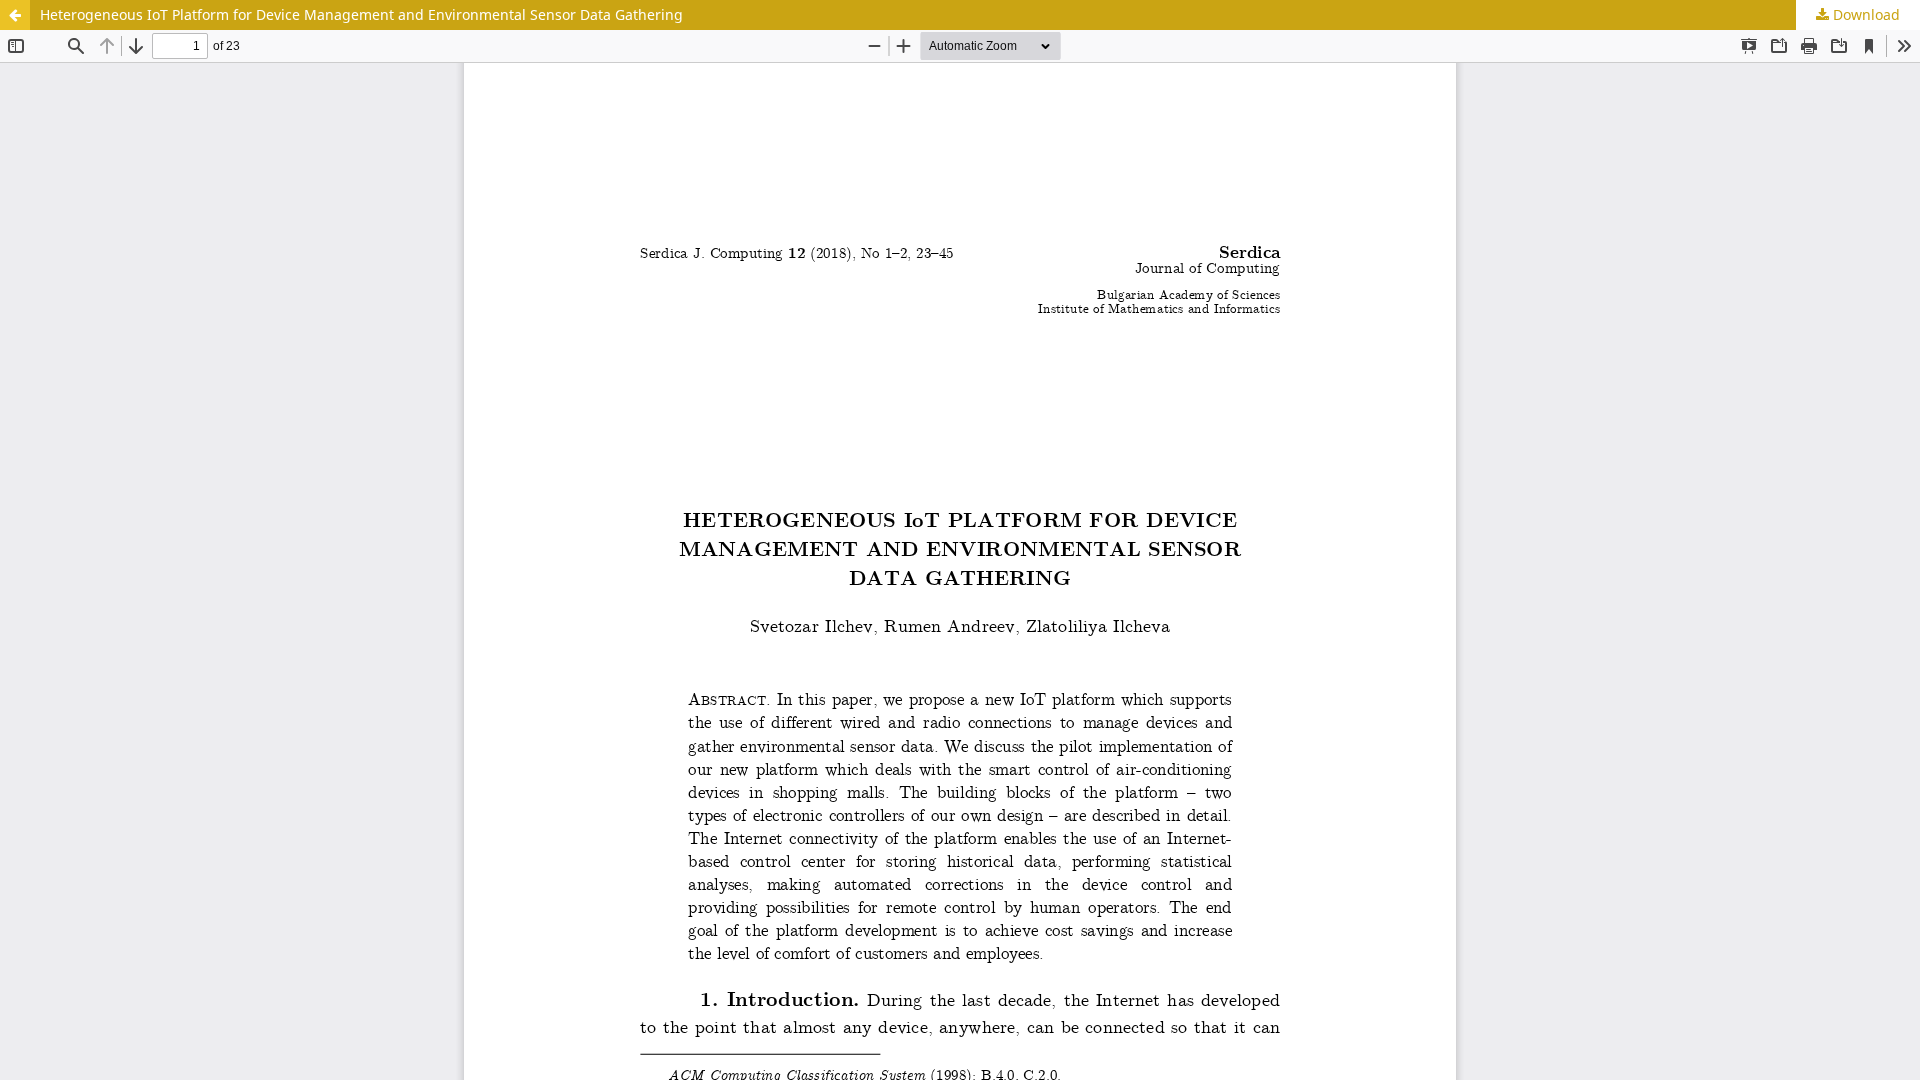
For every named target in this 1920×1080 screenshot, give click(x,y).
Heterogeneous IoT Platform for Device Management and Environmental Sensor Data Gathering (361, 14)
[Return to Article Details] (15, 15)
